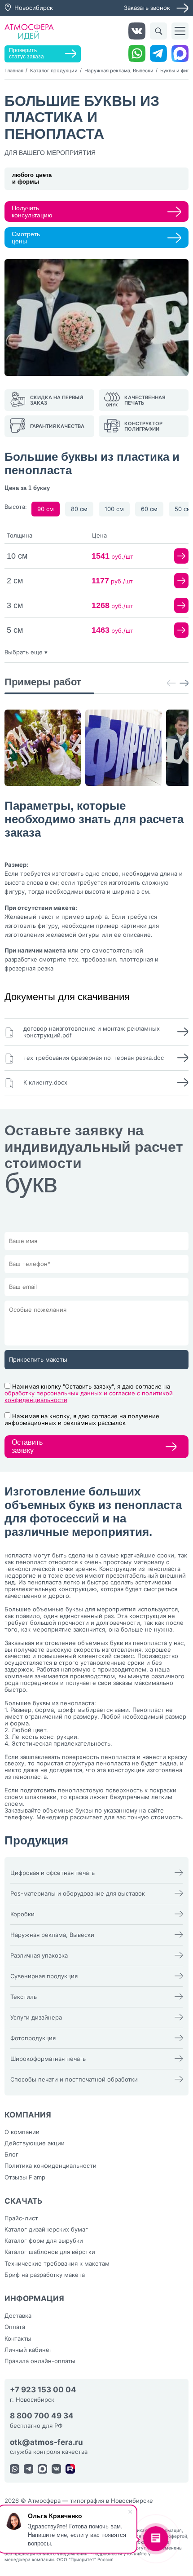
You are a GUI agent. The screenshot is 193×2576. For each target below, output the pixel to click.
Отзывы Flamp (25, 2177)
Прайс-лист (21, 2218)
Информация (34, 2298)
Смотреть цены (26, 238)
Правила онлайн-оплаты (40, 2361)
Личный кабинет (29, 2350)
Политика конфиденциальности (50, 2166)
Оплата (15, 2327)
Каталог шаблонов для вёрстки (50, 2252)
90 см (46, 509)
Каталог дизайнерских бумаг (46, 2229)
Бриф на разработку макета (45, 2275)
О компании (22, 2132)
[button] (171, 684)
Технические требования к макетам (57, 2263)
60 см (149, 509)
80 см (79, 509)
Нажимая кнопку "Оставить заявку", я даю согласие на (89, 1393)
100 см (114, 509)
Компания (28, 2115)
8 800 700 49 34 (42, 2416)
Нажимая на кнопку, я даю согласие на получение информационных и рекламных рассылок (82, 1419)
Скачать (24, 2201)
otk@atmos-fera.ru (46, 2442)
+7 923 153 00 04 (43, 2390)
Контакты (18, 2338)
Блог (11, 2154)
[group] (43, 748)
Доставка (18, 2316)
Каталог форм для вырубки (44, 2241)
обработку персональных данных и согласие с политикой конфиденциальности (89, 1396)
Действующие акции (35, 2143)
